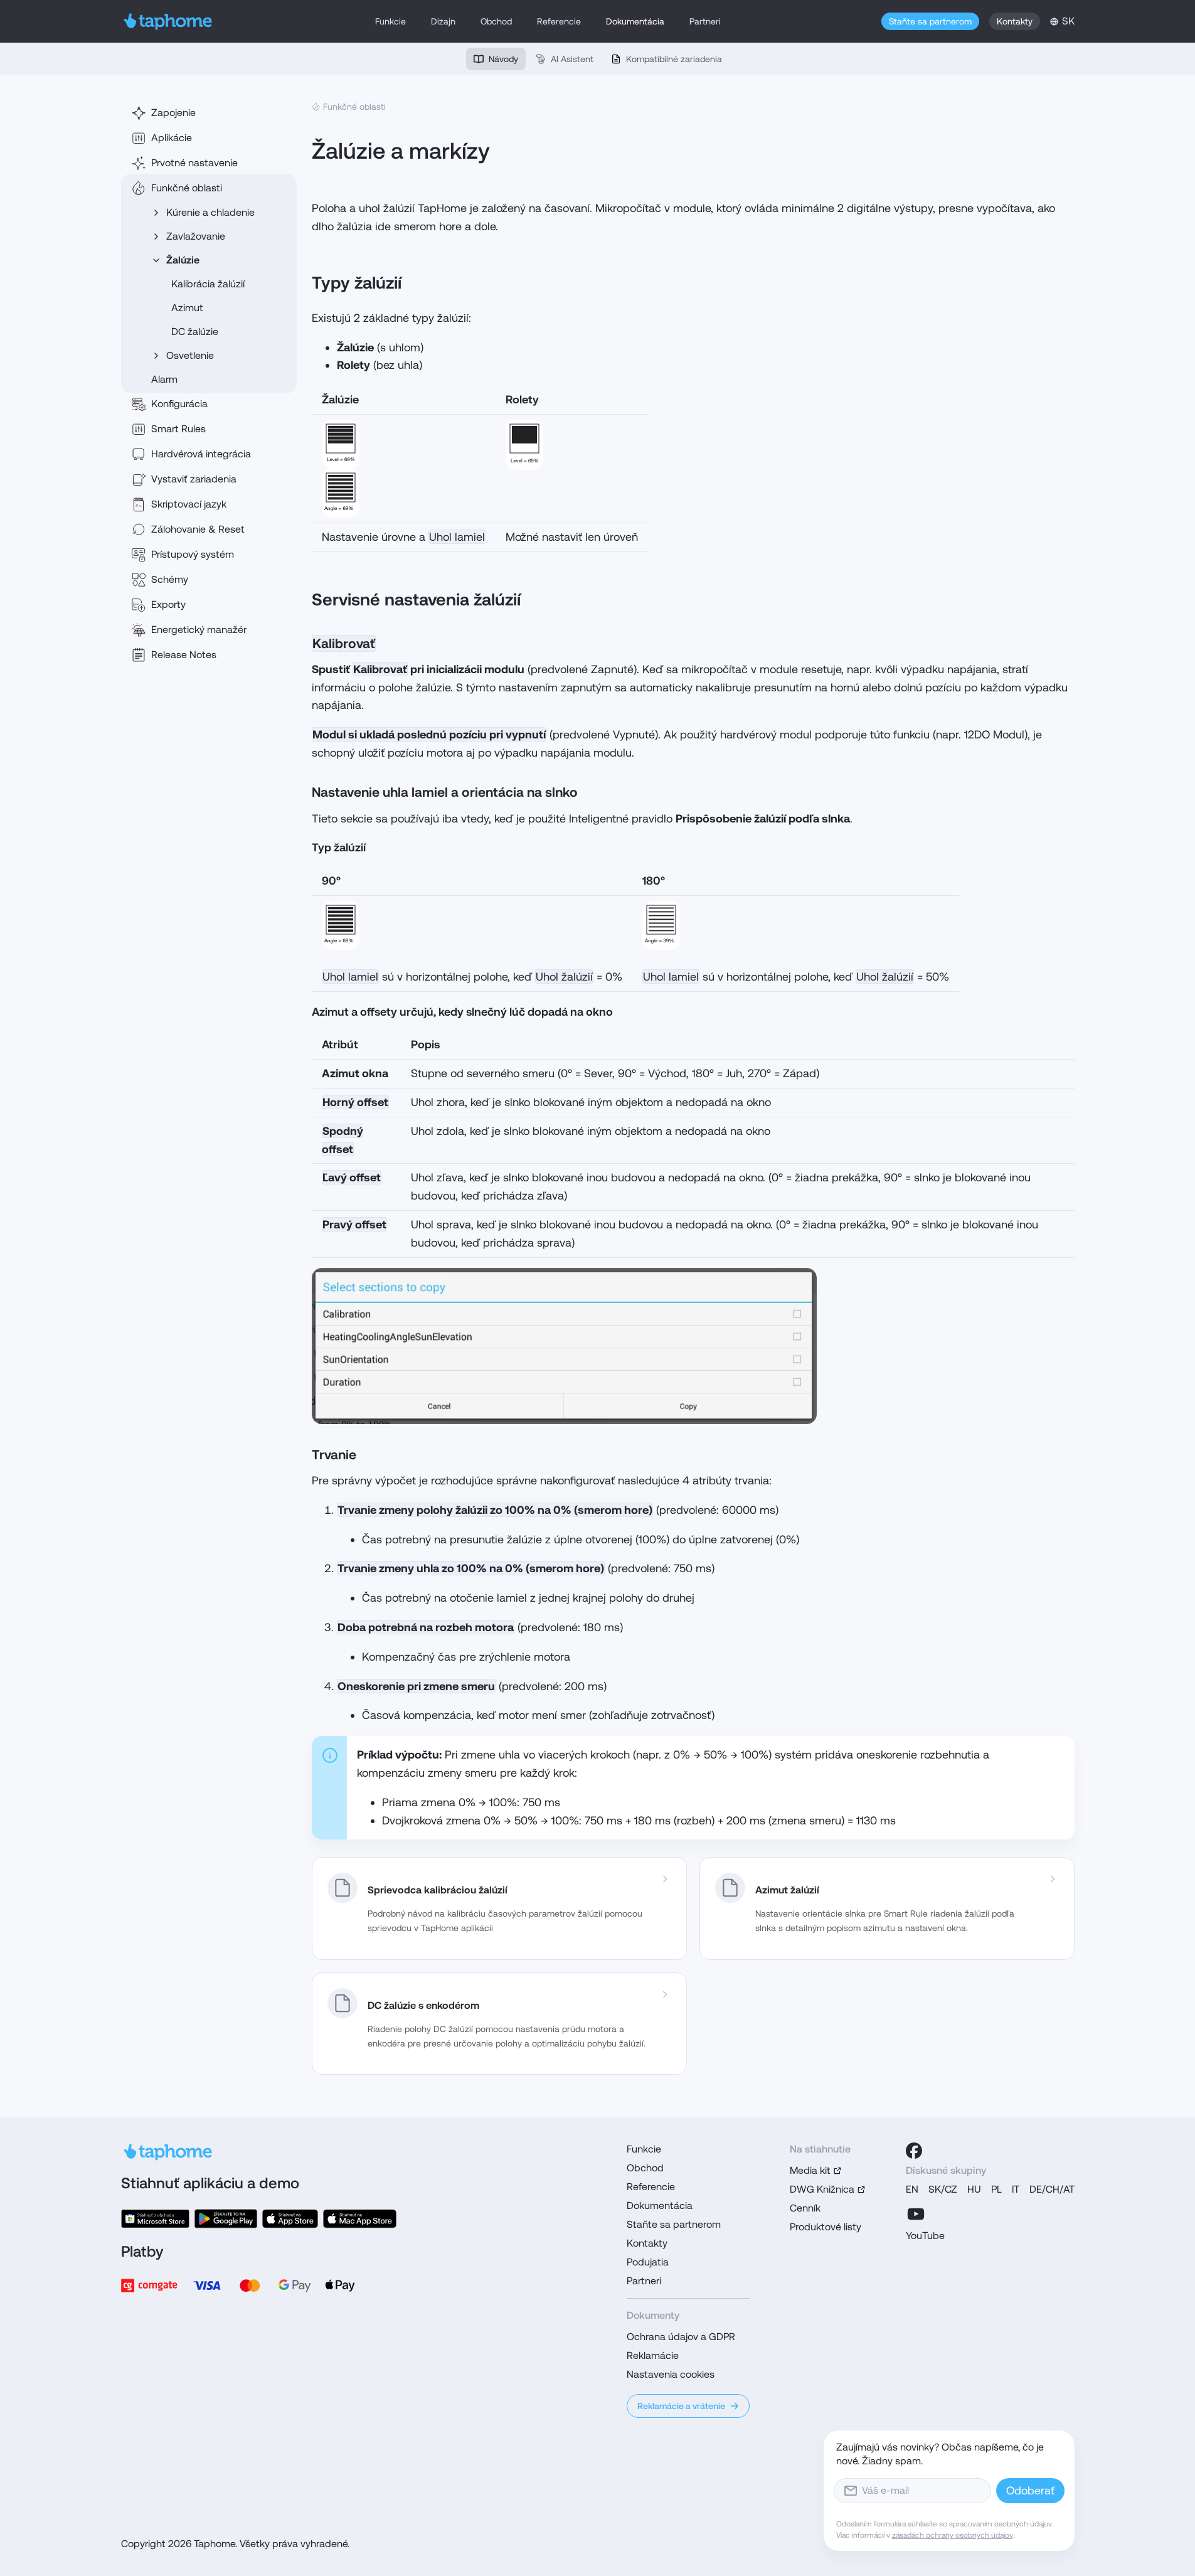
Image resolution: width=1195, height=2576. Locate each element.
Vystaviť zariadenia (194, 479)
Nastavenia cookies (671, 2374)
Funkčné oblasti (187, 188)
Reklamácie (653, 2355)
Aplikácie (172, 138)
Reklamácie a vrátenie (681, 2406)
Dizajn (443, 21)
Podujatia (648, 2262)
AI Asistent (572, 59)
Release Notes (184, 655)
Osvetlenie (190, 355)
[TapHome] (168, 21)
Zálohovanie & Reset (198, 529)
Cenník (805, 2208)
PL (996, 2189)
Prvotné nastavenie (194, 163)
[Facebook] (914, 2151)
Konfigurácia (179, 404)
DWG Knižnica (822, 2189)
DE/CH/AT (1052, 2189)
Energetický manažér (199, 630)
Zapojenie (173, 113)
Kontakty (1015, 21)
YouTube (925, 2236)
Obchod (496, 21)
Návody (503, 59)
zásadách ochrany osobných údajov (952, 2535)
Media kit (810, 2170)
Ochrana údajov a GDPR (681, 2337)
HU (974, 2189)
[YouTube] (916, 2214)
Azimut (187, 308)
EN (912, 2189)
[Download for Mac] (359, 2219)
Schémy (170, 579)
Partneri (705, 21)
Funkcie (390, 21)
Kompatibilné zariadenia (674, 59)
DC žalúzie (195, 332)
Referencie (559, 21)
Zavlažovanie (196, 236)
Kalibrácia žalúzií (208, 284)
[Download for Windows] (155, 2219)
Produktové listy (826, 2227)
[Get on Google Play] (226, 2219)
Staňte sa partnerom (930, 21)
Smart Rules (178, 429)
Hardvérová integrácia (201, 454)
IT (1016, 2189)
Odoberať (1030, 2490)
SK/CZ (943, 2189)
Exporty (168, 604)
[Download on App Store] (290, 2219)
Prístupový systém (193, 554)
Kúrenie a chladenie (210, 212)
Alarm (164, 379)
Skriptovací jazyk (189, 504)
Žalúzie (183, 260)
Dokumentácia (635, 21)
